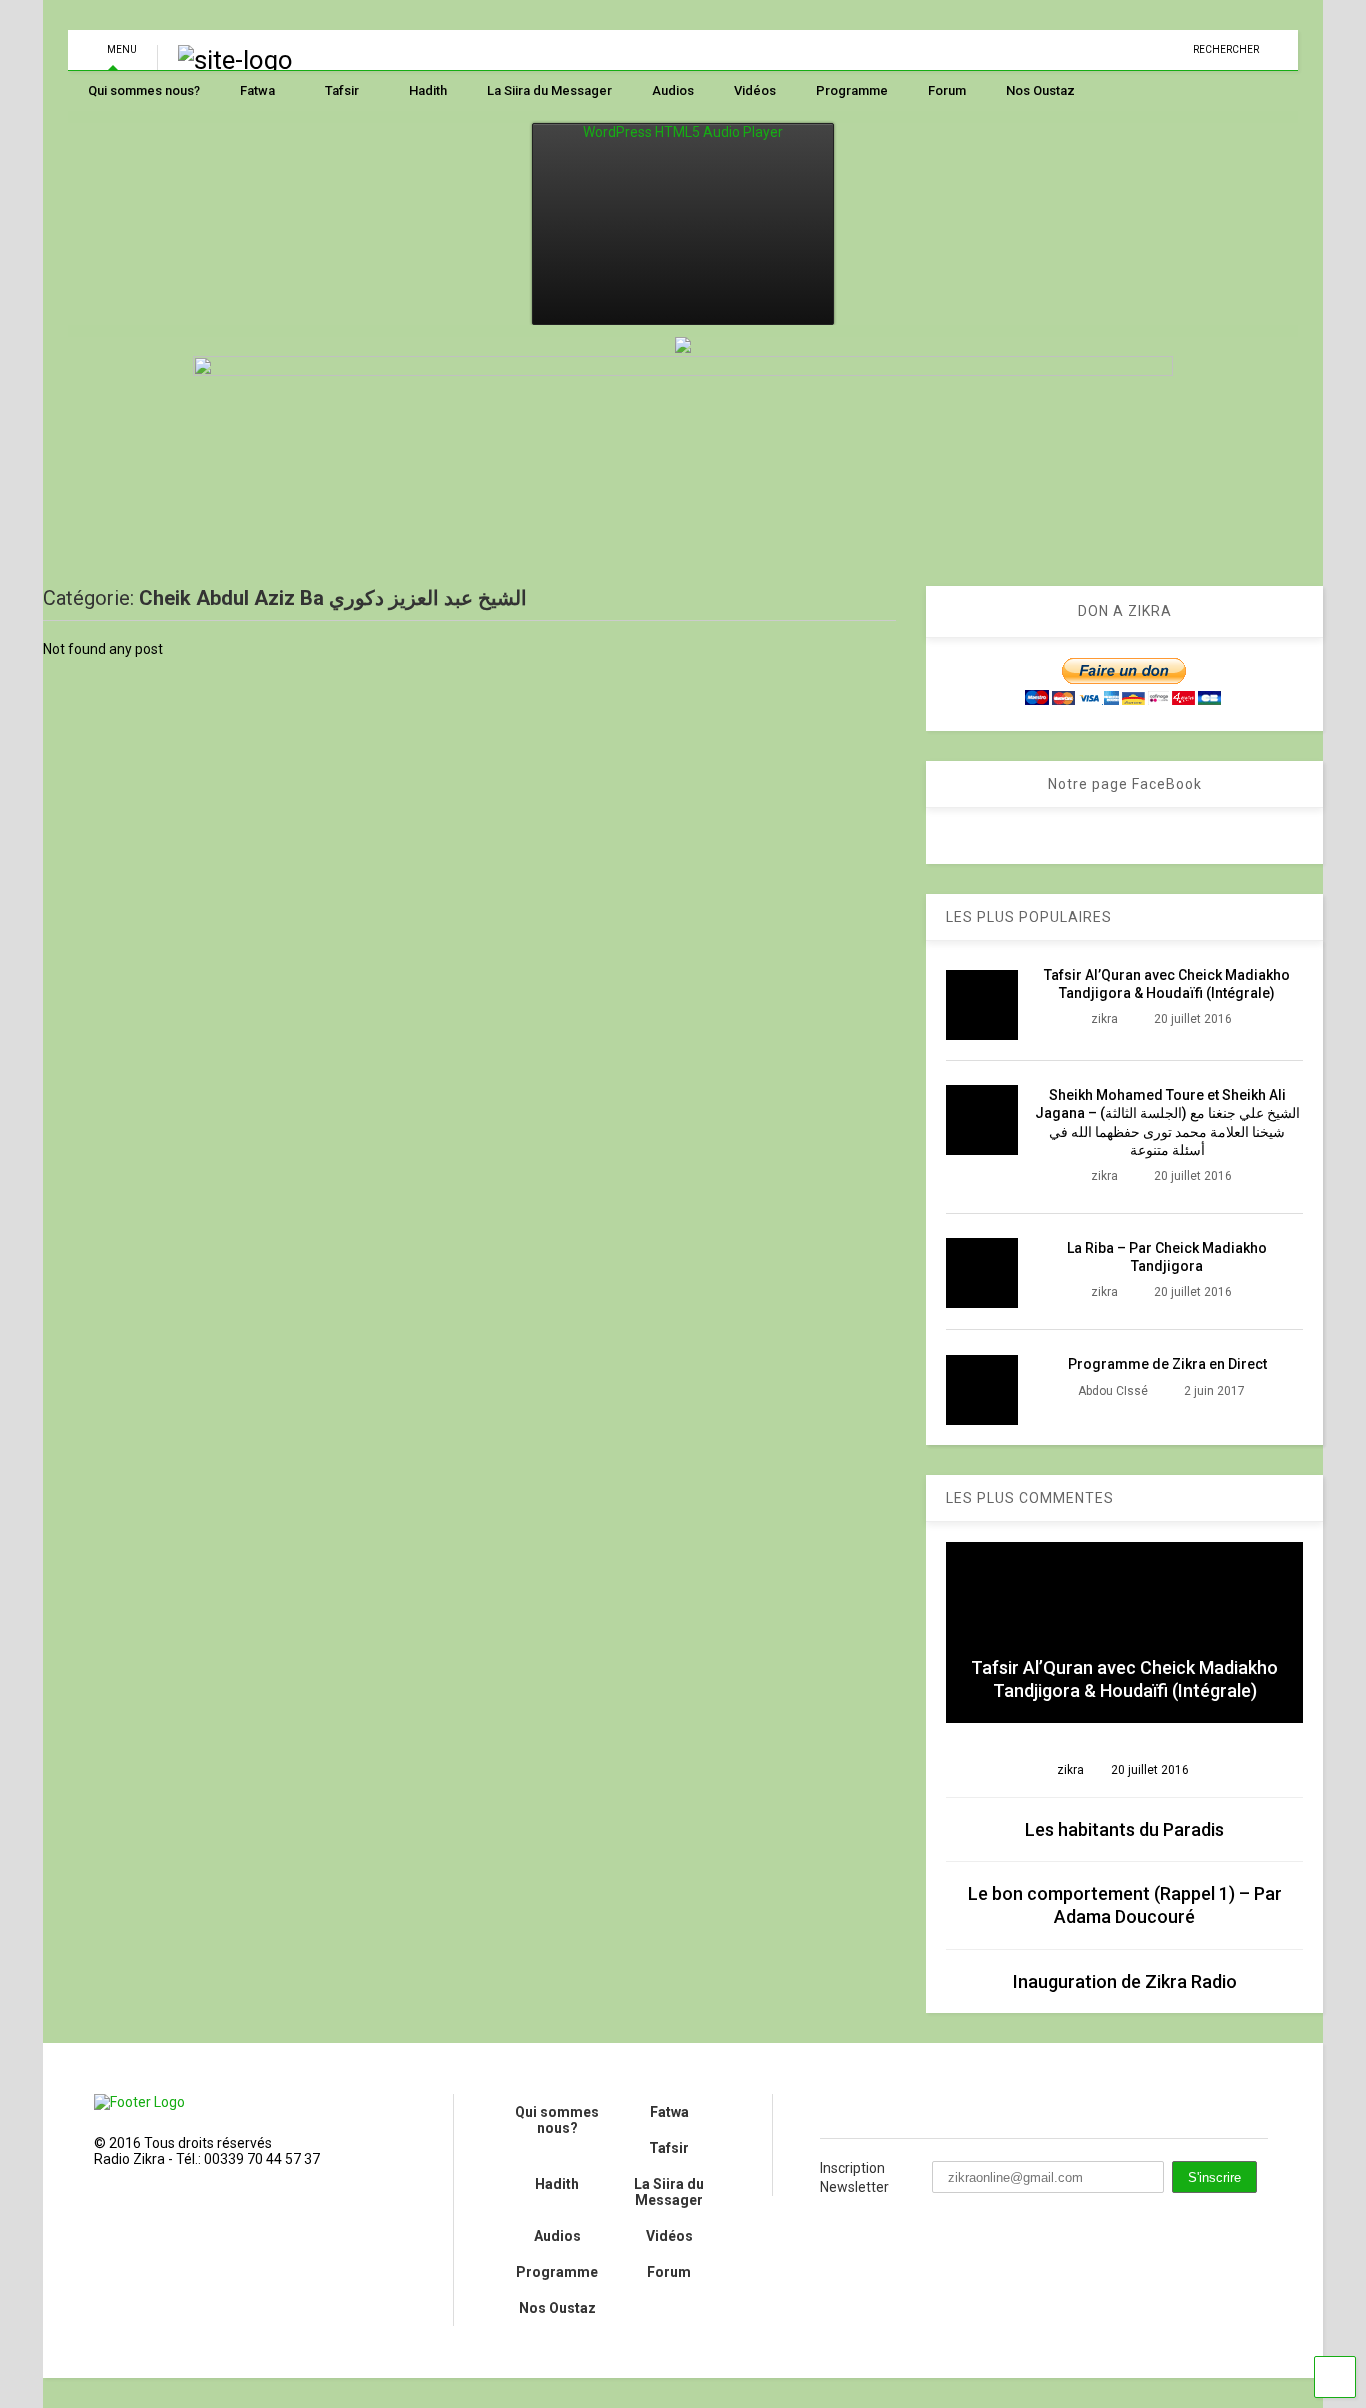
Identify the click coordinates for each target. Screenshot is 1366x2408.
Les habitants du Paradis (1124, 1829)
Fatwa (257, 90)
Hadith (428, 90)
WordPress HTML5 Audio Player (683, 132)
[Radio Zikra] (235, 60)
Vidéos (755, 90)
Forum (947, 90)
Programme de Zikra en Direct (1167, 1364)
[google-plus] (926, 2106)
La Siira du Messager (549, 90)
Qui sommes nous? (144, 90)
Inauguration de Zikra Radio (1125, 1981)
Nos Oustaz (1040, 90)
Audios (673, 90)
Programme (852, 90)
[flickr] (877, 2106)
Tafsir (342, 90)
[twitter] (975, 2106)
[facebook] (828, 2106)
